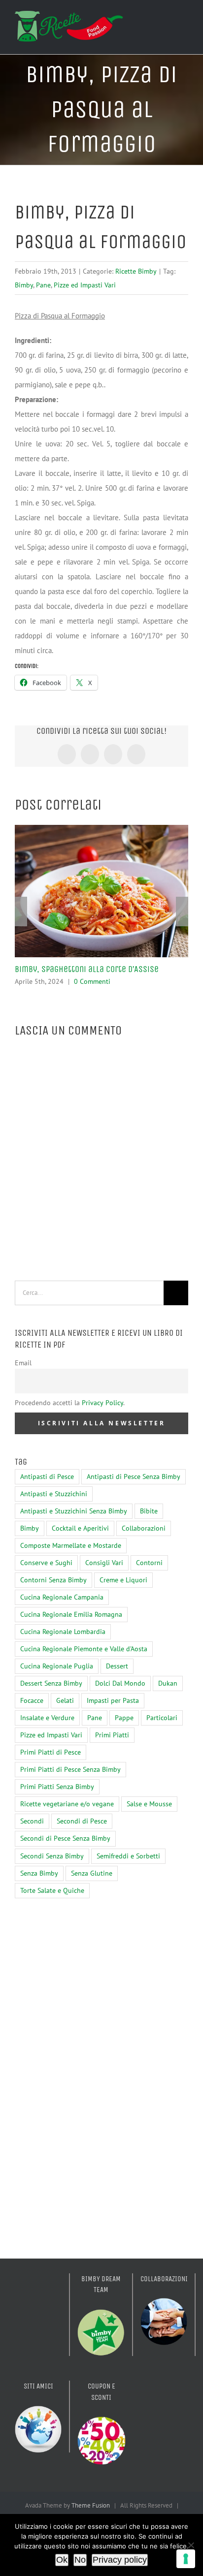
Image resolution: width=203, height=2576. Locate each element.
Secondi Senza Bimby (52, 1856)
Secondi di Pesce (82, 1821)
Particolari (162, 1718)
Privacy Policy (102, 1403)
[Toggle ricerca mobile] (167, 26)
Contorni (149, 1563)
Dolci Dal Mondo (120, 1683)
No (80, 2560)
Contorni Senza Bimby (53, 1580)
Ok (62, 2560)
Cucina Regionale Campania (62, 1597)
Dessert (117, 1666)
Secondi (32, 1821)
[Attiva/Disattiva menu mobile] (184, 26)
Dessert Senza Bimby (51, 1683)
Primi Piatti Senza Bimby (57, 1787)
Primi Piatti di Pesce (51, 1752)
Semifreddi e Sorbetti (128, 1856)
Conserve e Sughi (46, 1563)
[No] (191, 2545)
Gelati (65, 1700)
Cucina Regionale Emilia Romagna (71, 1614)
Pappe (124, 1718)
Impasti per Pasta (113, 1700)
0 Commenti (92, 981)
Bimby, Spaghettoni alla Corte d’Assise (87, 969)
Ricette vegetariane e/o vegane (67, 1804)
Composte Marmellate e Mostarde (71, 1545)
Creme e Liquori (123, 1580)
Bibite (149, 1511)
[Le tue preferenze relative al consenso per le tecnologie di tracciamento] (186, 2559)
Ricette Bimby (136, 271)
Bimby (24, 285)
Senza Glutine (92, 1873)
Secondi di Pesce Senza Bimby (65, 1838)
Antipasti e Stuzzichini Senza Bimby (74, 1511)
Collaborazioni (144, 1528)
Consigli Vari (104, 1563)
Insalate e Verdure (47, 1718)
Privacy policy (120, 2560)
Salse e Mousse (149, 1804)
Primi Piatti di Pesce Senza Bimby (70, 1769)
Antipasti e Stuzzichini (54, 1494)
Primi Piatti (112, 1735)
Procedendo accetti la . (70, 1403)
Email (23, 1363)
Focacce (32, 1700)
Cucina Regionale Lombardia (63, 1632)
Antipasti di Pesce (47, 1476)
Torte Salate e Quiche (52, 1890)
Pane (43, 285)
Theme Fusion (91, 2505)
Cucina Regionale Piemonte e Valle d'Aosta (84, 1649)
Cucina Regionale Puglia (57, 1666)
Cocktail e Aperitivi (80, 1528)
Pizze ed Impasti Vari (85, 285)
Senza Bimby (39, 1873)
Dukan (168, 1683)
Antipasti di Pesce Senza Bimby (134, 1476)
